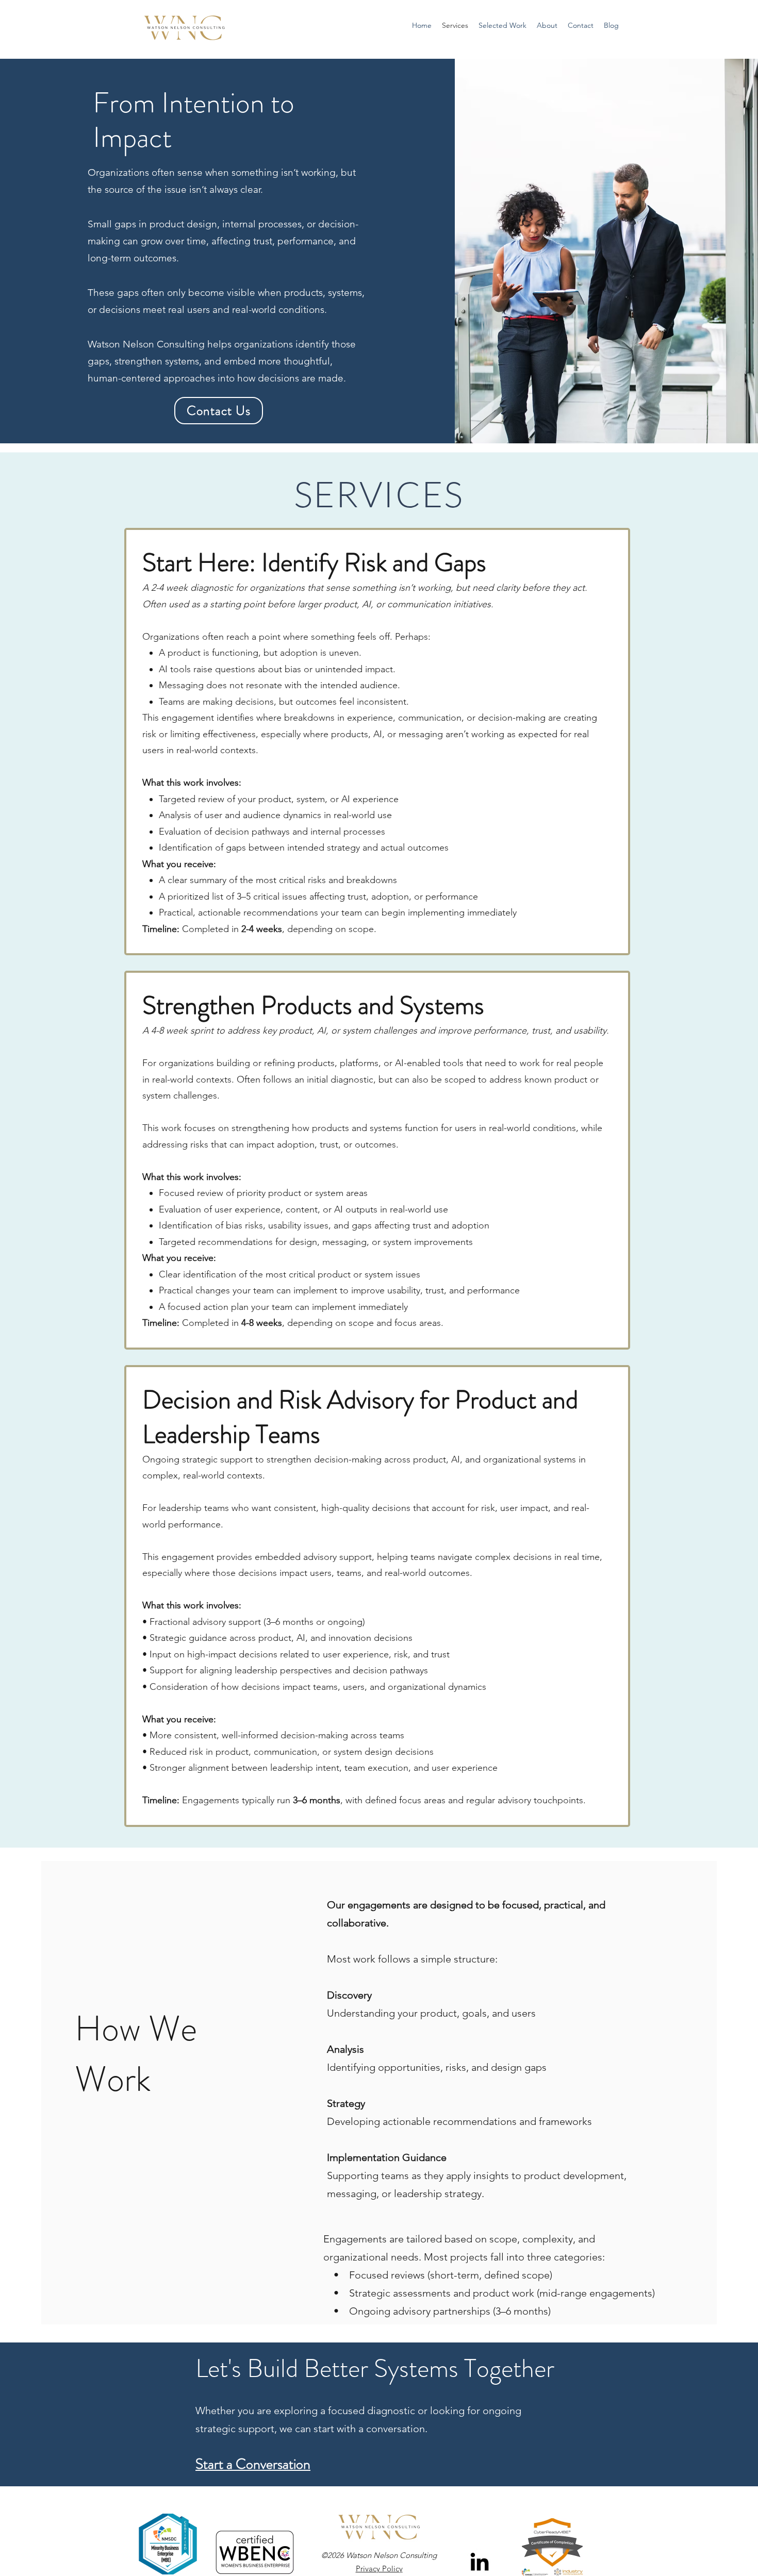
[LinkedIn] (480, 2562)
